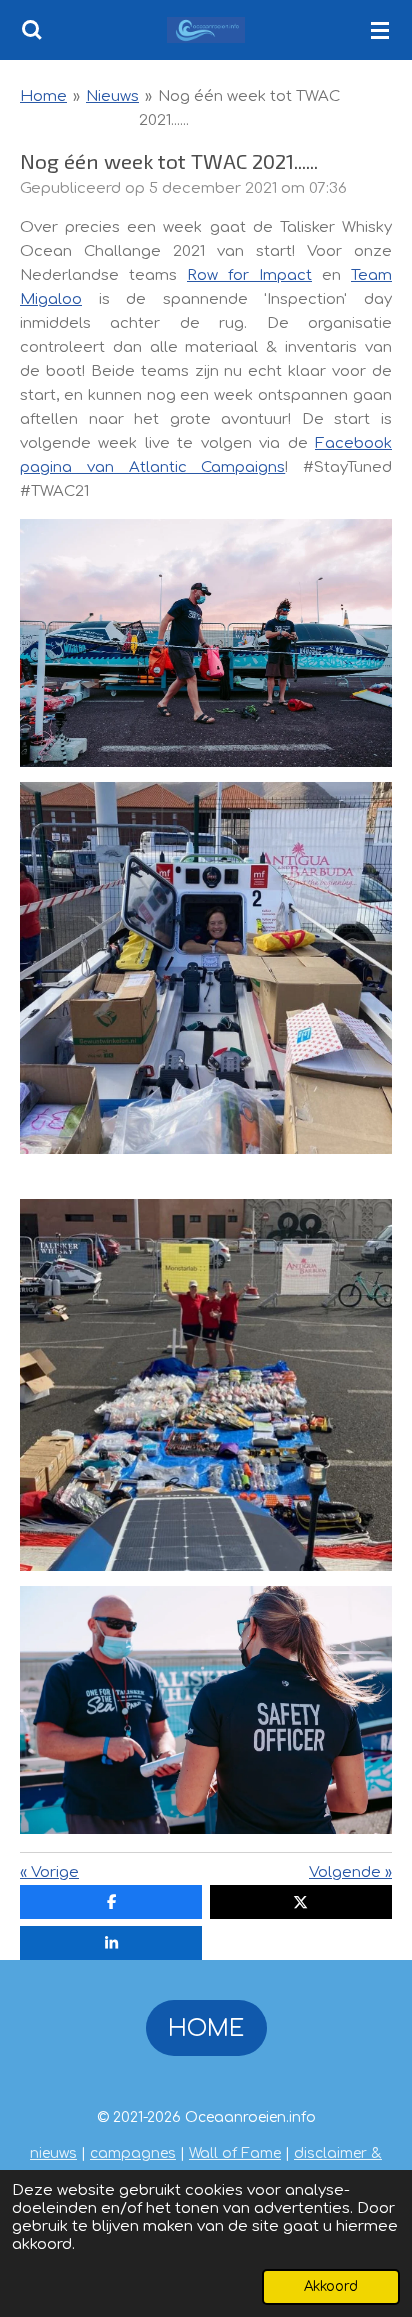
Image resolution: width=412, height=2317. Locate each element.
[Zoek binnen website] (32, 30)
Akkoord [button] (331, 2286)
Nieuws (112, 96)
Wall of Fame (235, 2153)
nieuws (53, 2153)
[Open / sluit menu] (380, 30)
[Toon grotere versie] (206, 643)
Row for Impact (249, 275)
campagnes (133, 2153)
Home (43, 96)
